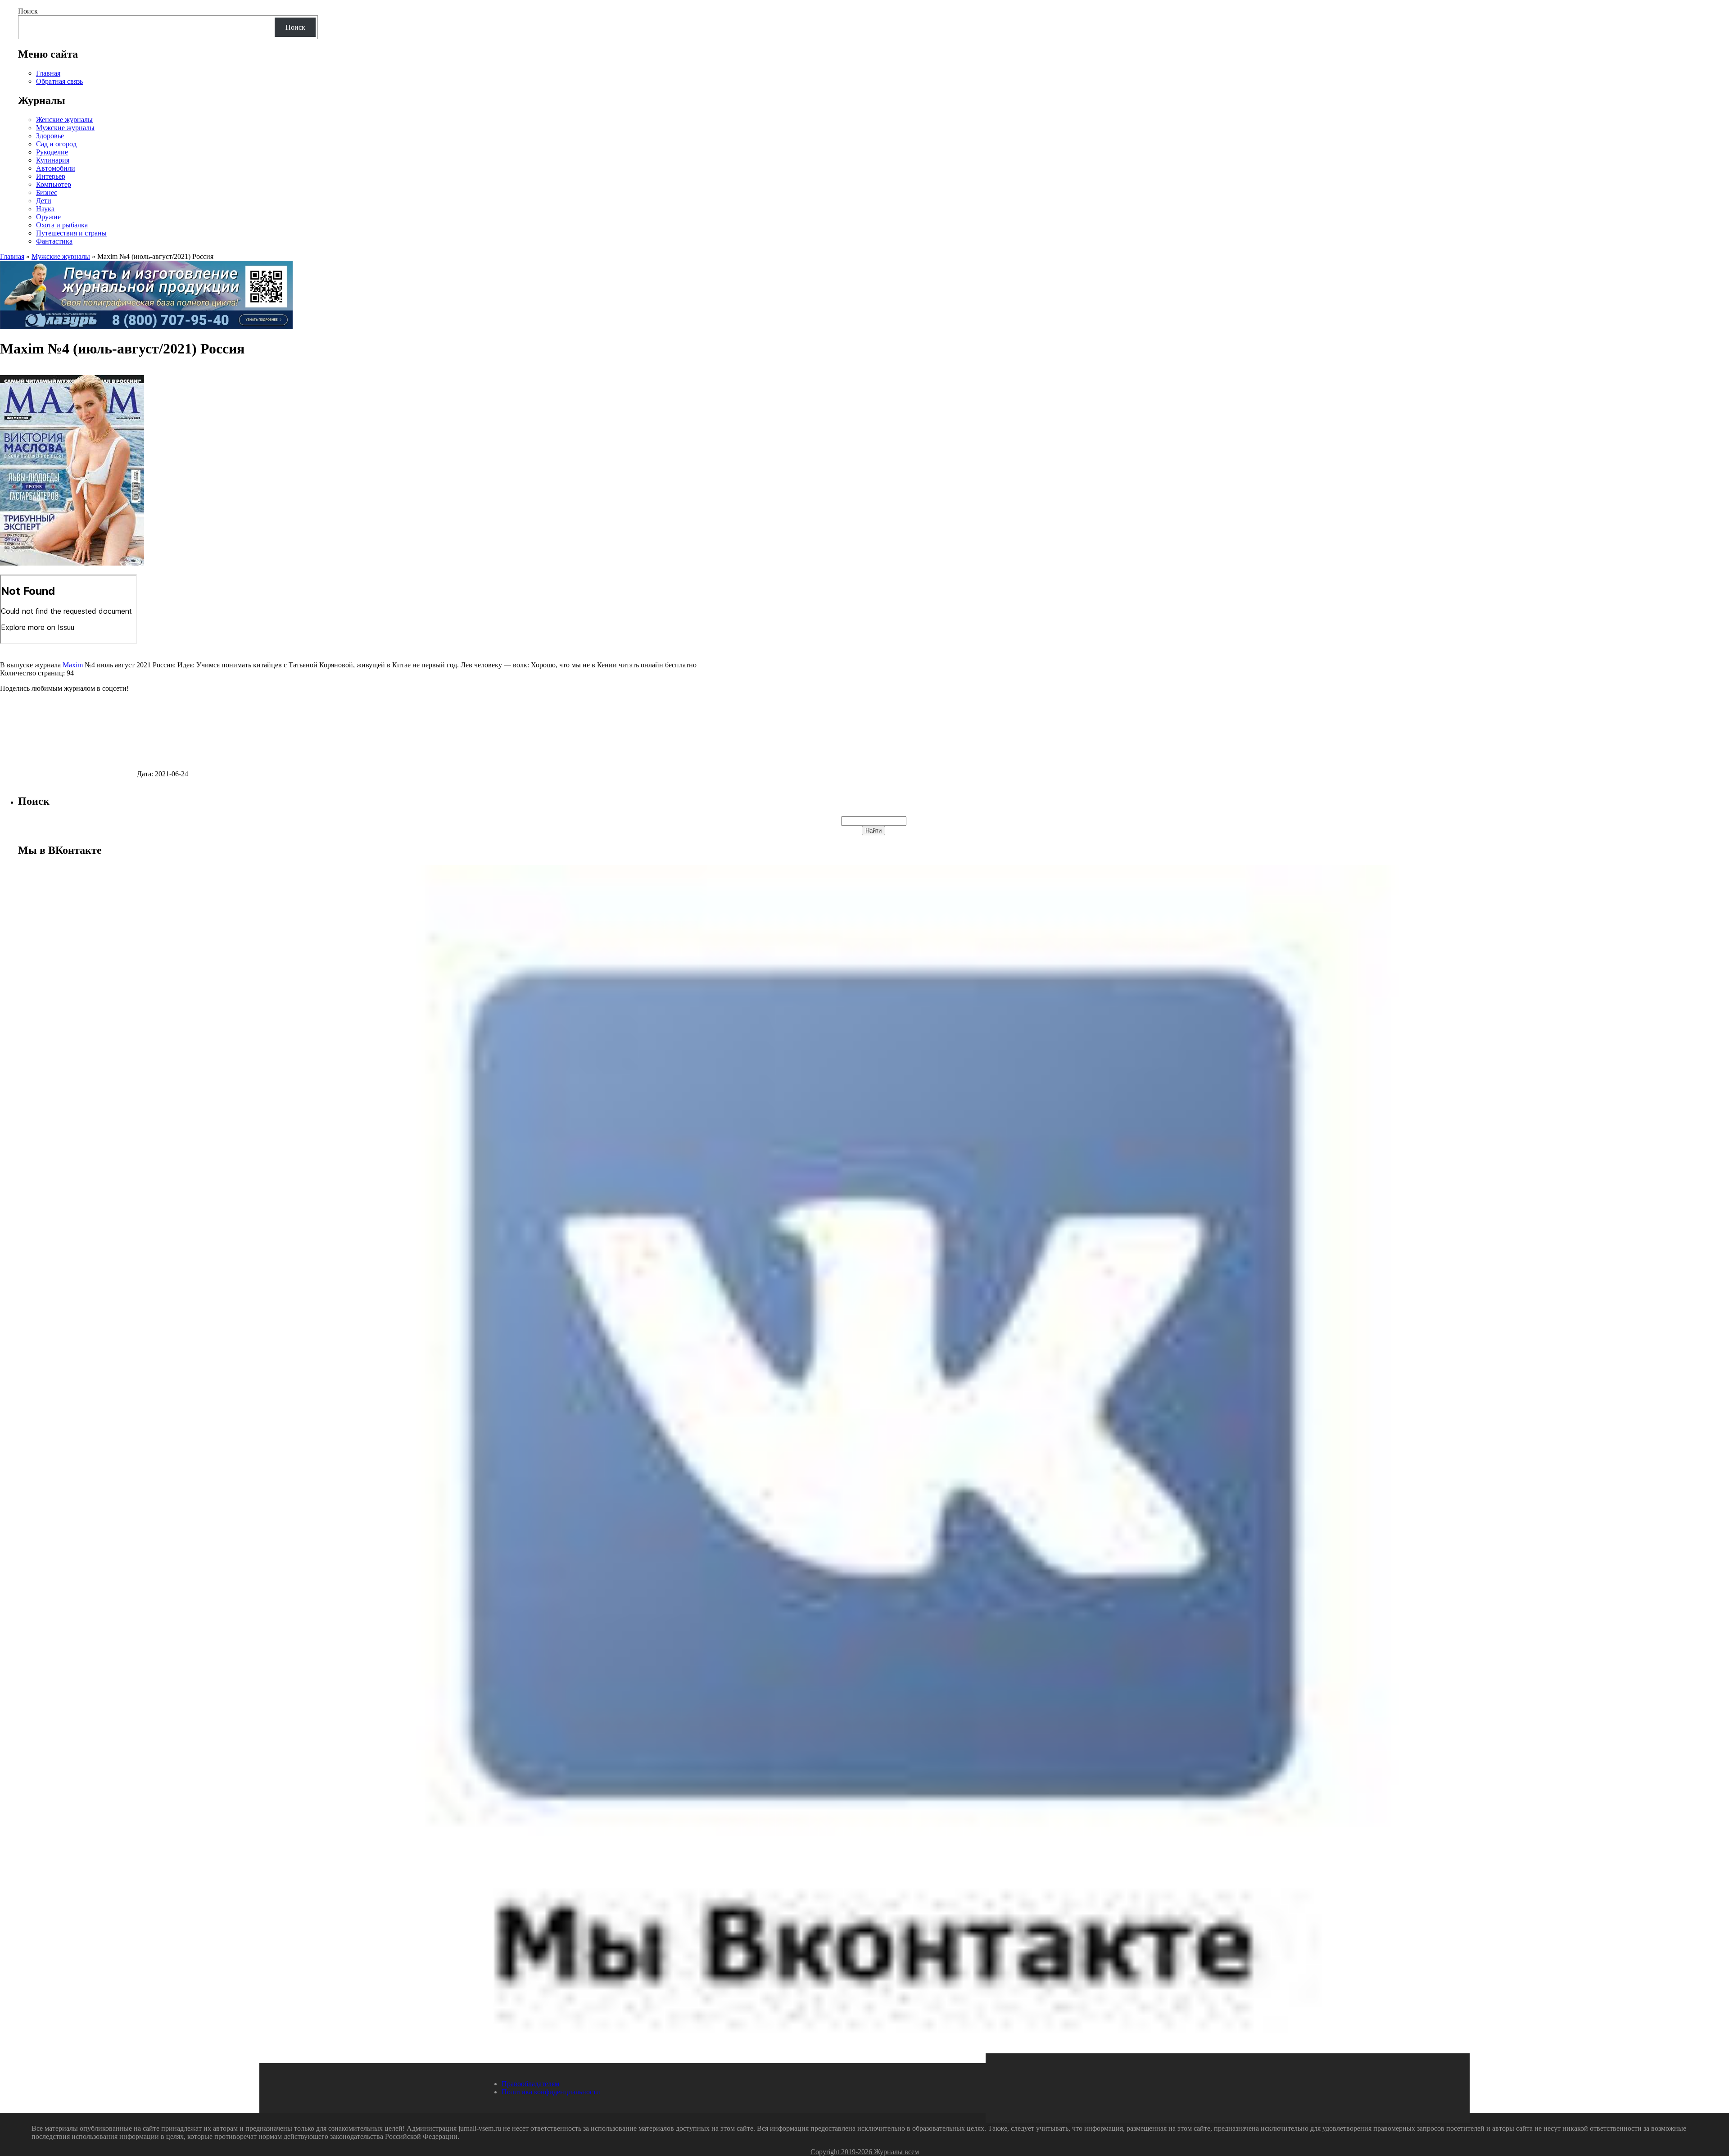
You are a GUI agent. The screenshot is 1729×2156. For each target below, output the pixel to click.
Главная (48, 73)
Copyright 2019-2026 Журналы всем (865, 2152)
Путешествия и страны (71, 233)
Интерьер (51, 176)
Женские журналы (64, 120)
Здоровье (50, 136)
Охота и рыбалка (62, 225)
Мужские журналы (65, 128)
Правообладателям (530, 2084)
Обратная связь (59, 81)
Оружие (48, 217)
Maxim (73, 665)
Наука (45, 209)
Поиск (28, 11)
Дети (44, 201)
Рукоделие (52, 152)
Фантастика (54, 241)
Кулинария (53, 160)
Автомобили (56, 168)
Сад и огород (56, 144)
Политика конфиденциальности (551, 2092)
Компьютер (54, 184)
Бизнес (47, 192)
